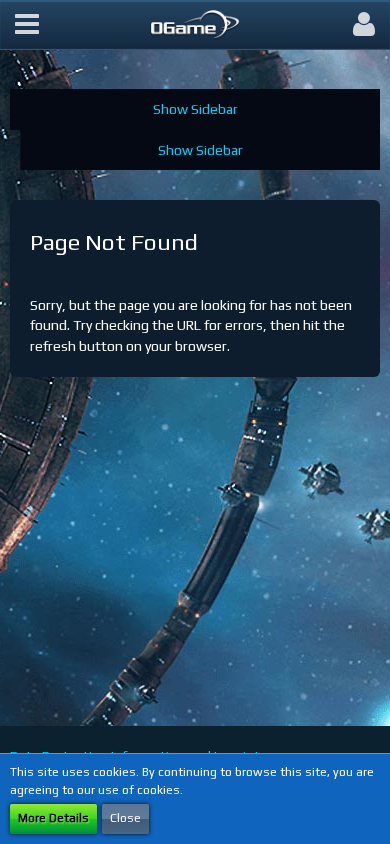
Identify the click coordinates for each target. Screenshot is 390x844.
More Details (53, 818)
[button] (27, 25)
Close (125, 818)
